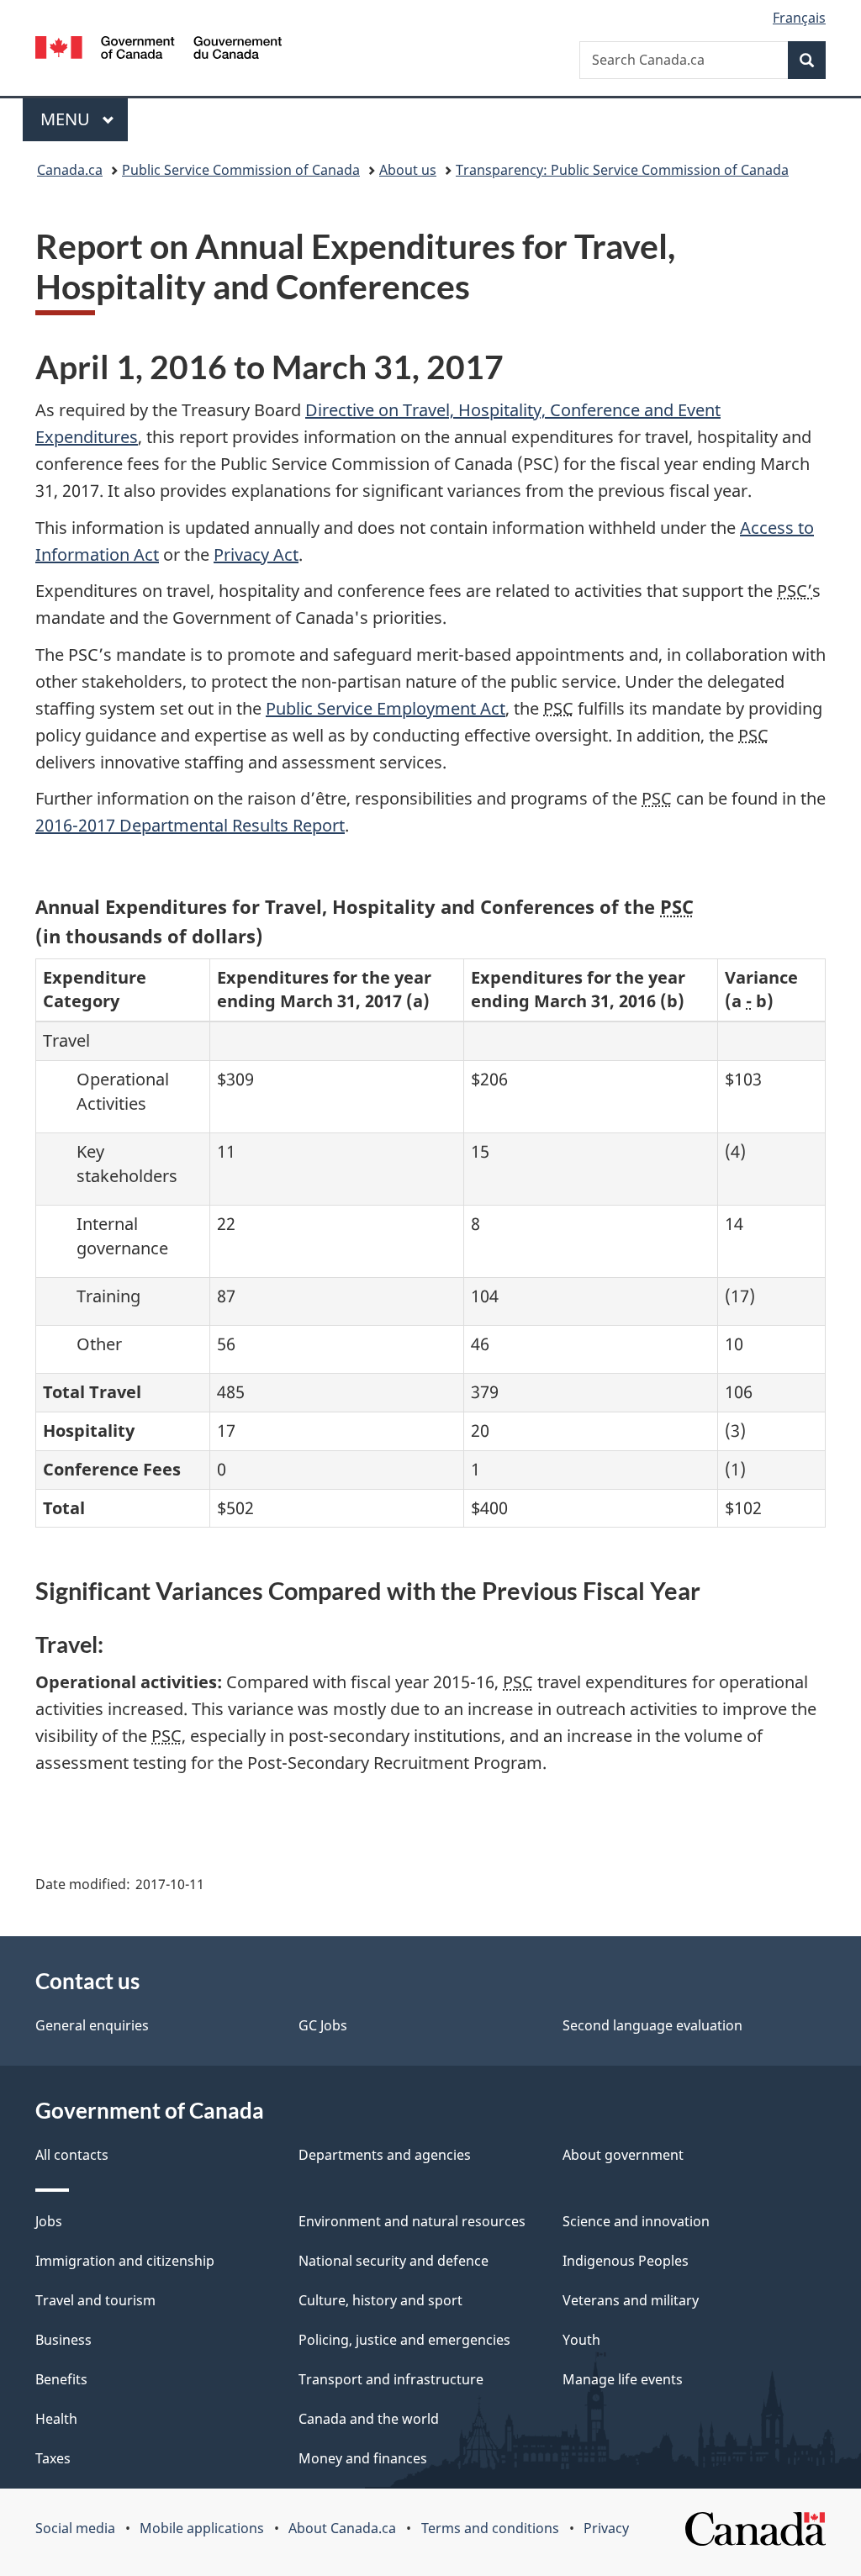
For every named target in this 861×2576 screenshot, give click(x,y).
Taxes (53, 2458)
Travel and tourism (95, 2300)
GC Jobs (323, 2025)
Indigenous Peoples (626, 2261)
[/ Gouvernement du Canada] (158, 50)
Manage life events (623, 2379)
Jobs (49, 2221)
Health (56, 2419)
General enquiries (92, 2025)
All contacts (72, 2155)
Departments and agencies (385, 2155)
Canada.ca (70, 170)
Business (63, 2340)
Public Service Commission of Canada (241, 170)
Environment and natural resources (412, 2221)
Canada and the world (369, 2419)
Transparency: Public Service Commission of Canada (622, 170)
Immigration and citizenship (125, 2261)
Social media (75, 2528)
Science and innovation (636, 2221)
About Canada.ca (342, 2528)
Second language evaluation (652, 2025)
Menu (67, 119)
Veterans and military (631, 2300)
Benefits (61, 2379)
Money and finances (363, 2458)
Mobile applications (202, 2528)
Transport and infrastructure (391, 2379)
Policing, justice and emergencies (404, 2340)
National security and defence (394, 2261)
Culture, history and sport (380, 2300)
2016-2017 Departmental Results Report (190, 825)
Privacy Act (256, 554)
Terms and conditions (490, 2528)
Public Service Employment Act (386, 708)
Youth (581, 2340)
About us (408, 170)
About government (623, 2155)
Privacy (606, 2528)
